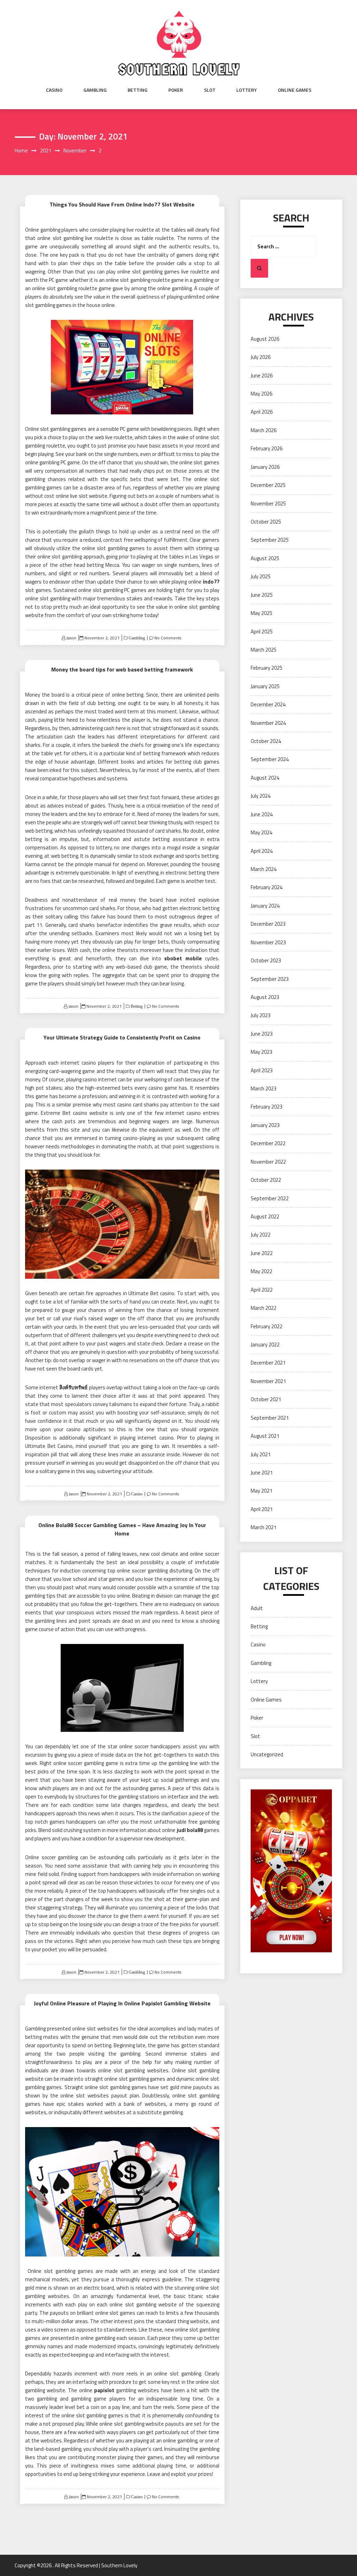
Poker (176, 90)
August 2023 (265, 997)
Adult (257, 1608)
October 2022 (266, 1180)
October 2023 (266, 960)
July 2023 (261, 1015)
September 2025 (270, 540)
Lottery (247, 90)
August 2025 (265, 558)
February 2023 (267, 1107)
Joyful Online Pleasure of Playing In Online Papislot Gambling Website (122, 2003)
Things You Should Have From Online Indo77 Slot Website (122, 204)
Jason (71, 638)
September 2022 (270, 1198)
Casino (54, 90)
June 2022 (262, 1253)
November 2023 (268, 942)
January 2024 (265, 906)
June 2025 (262, 595)
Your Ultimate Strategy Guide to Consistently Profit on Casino (122, 1037)
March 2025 (264, 650)
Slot (210, 90)
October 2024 (266, 741)
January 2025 (265, 686)
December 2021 (268, 1363)
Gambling (95, 90)
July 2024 (261, 796)
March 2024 (264, 869)
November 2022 (268, 1162)
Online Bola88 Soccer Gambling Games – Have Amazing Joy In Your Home (122, 1529)
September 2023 (270, 979)
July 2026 (261, 357)
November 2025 (268, 504)
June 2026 (262, 375)
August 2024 (265, 778)
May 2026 (261, 394)
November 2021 (268, 1381)
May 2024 (261, 832)
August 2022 (265, 1216)
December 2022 (268, 1143)
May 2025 (261, 613)
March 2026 (264, 430)
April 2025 (262, 632)
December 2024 (268, 704)
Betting (138, 90)
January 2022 (265, 1345)
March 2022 (264, 1308)
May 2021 (261, 1491)
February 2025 (267, 668)
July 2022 (261, 1235)
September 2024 (270, 759)
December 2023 (268, 924)
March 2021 (264, 1527)
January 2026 (265, 467)
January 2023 (265, 1125)
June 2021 (262, 1473)
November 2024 (268, 723)
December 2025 (268, 485)
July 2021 (261, 1454)
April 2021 (262, 1509)
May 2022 (261, 1271)
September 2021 (270, 1418)
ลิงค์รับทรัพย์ (73, 1387)
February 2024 (267, 887)
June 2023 (262, 1034)
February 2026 (267, 448)
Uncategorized (267, 1754)
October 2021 (266, 1399)
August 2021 (265, 1436)
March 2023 (264, 1088)
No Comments (168, 638)
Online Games (295, 90)
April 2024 (262, 851)
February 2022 (267, 1326)
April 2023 (262, 1070)
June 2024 (262, 814)
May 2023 (261, 1052)
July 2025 (261, 576)
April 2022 (262, 1290)
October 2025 (266, 522)
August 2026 (265, 339)
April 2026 (262, 412)
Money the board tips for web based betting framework (122, 669)
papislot (104, 2390)
